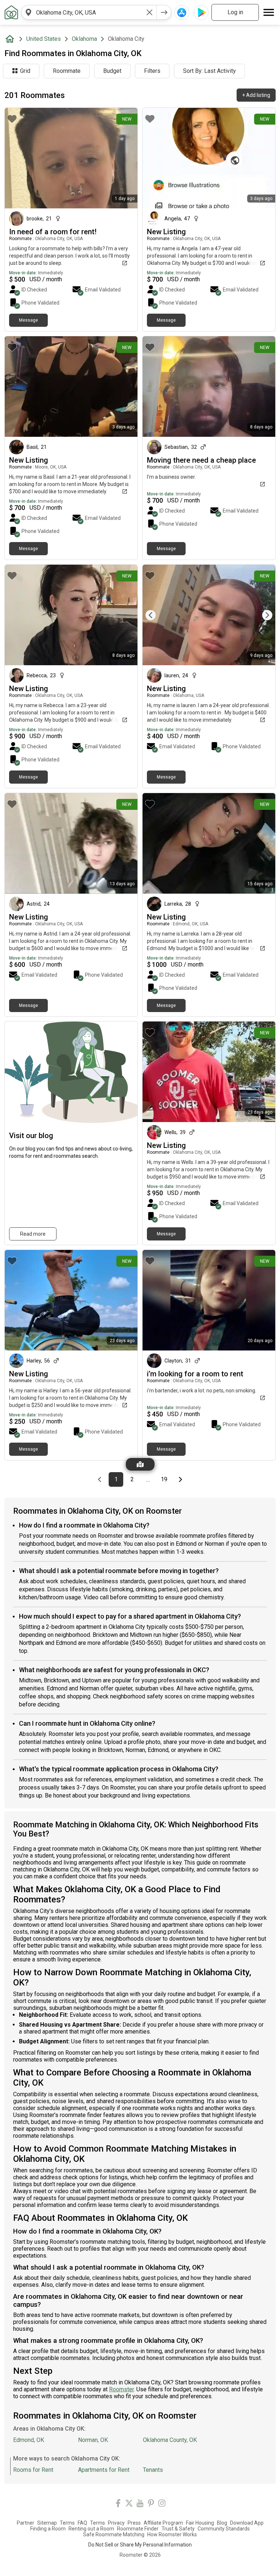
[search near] (28, 12)
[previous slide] (156, 615)
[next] (164, 12)
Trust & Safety (178, 2529)
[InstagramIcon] (162, 2504)
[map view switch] (140, 1464)
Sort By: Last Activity (209, 71)
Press (134, 2523)
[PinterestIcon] (151, 2504)
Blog (222, 2523)
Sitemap (47, 2523)
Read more (33, 1234)
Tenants (153, 2470)
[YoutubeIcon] (140, 2504)
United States (44, 39)
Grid (25, 71)
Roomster (121, 2389)
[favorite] (12, 119)
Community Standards (224, 2529)
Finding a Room (48, 2529)
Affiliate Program (163, 2523)
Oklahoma (84, 39)
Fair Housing (200, 2523)
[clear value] (149, 12)
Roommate (67, 71)
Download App (247, 2523)
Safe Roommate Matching (114, 2534)
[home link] (11, 12)
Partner (26, 2523)
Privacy (116, 2523)
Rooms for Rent (33, 2470)
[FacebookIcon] (118, 2504)
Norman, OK (93, 2440)
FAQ (82, 2523)
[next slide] (262, 615)
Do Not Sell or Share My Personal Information (140, 2545)
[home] (11, 39)
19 (166, 1479)
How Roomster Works (172, 2534)
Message (28, 320)
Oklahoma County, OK (170, 2440)
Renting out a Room (91, 2529)
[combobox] (89, 12)
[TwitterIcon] (129, 2504)
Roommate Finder (138, 2529)
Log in (235, 12)
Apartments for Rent (104, 2470)
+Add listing (256, 95)
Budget (112, 71)
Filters (152, 71)
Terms (67, 2523)
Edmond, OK (29, 2440)
